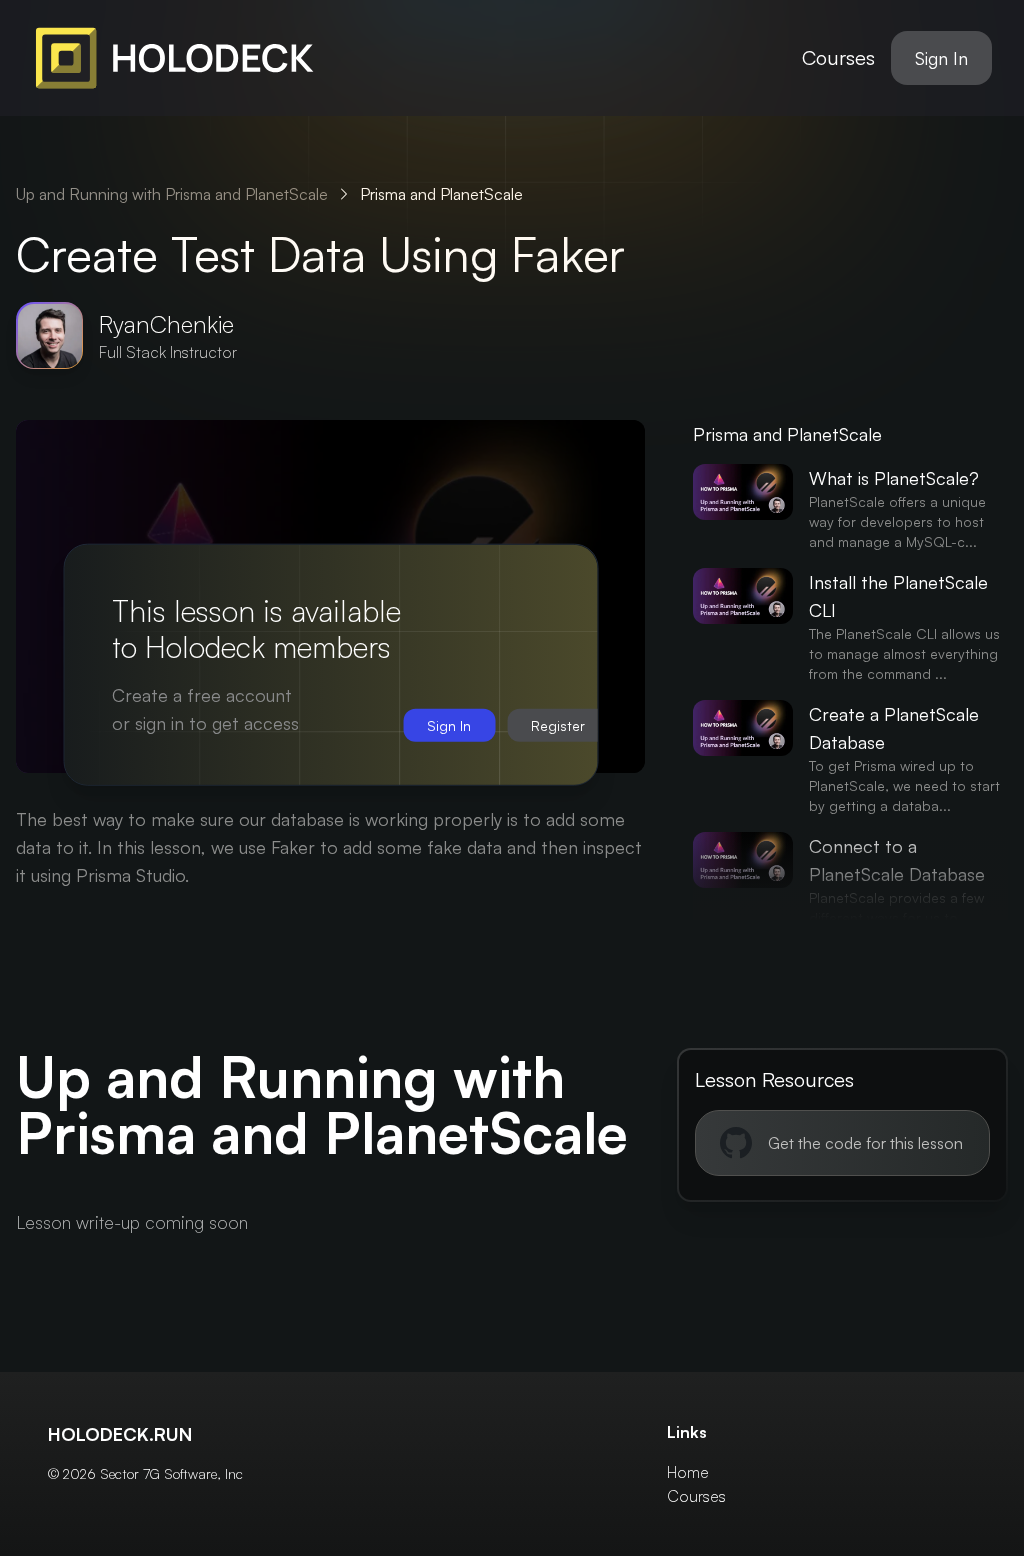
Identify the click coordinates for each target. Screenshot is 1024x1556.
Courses (838, 57)
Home (688, 1472)
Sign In (941, 58)
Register (558, 724)
